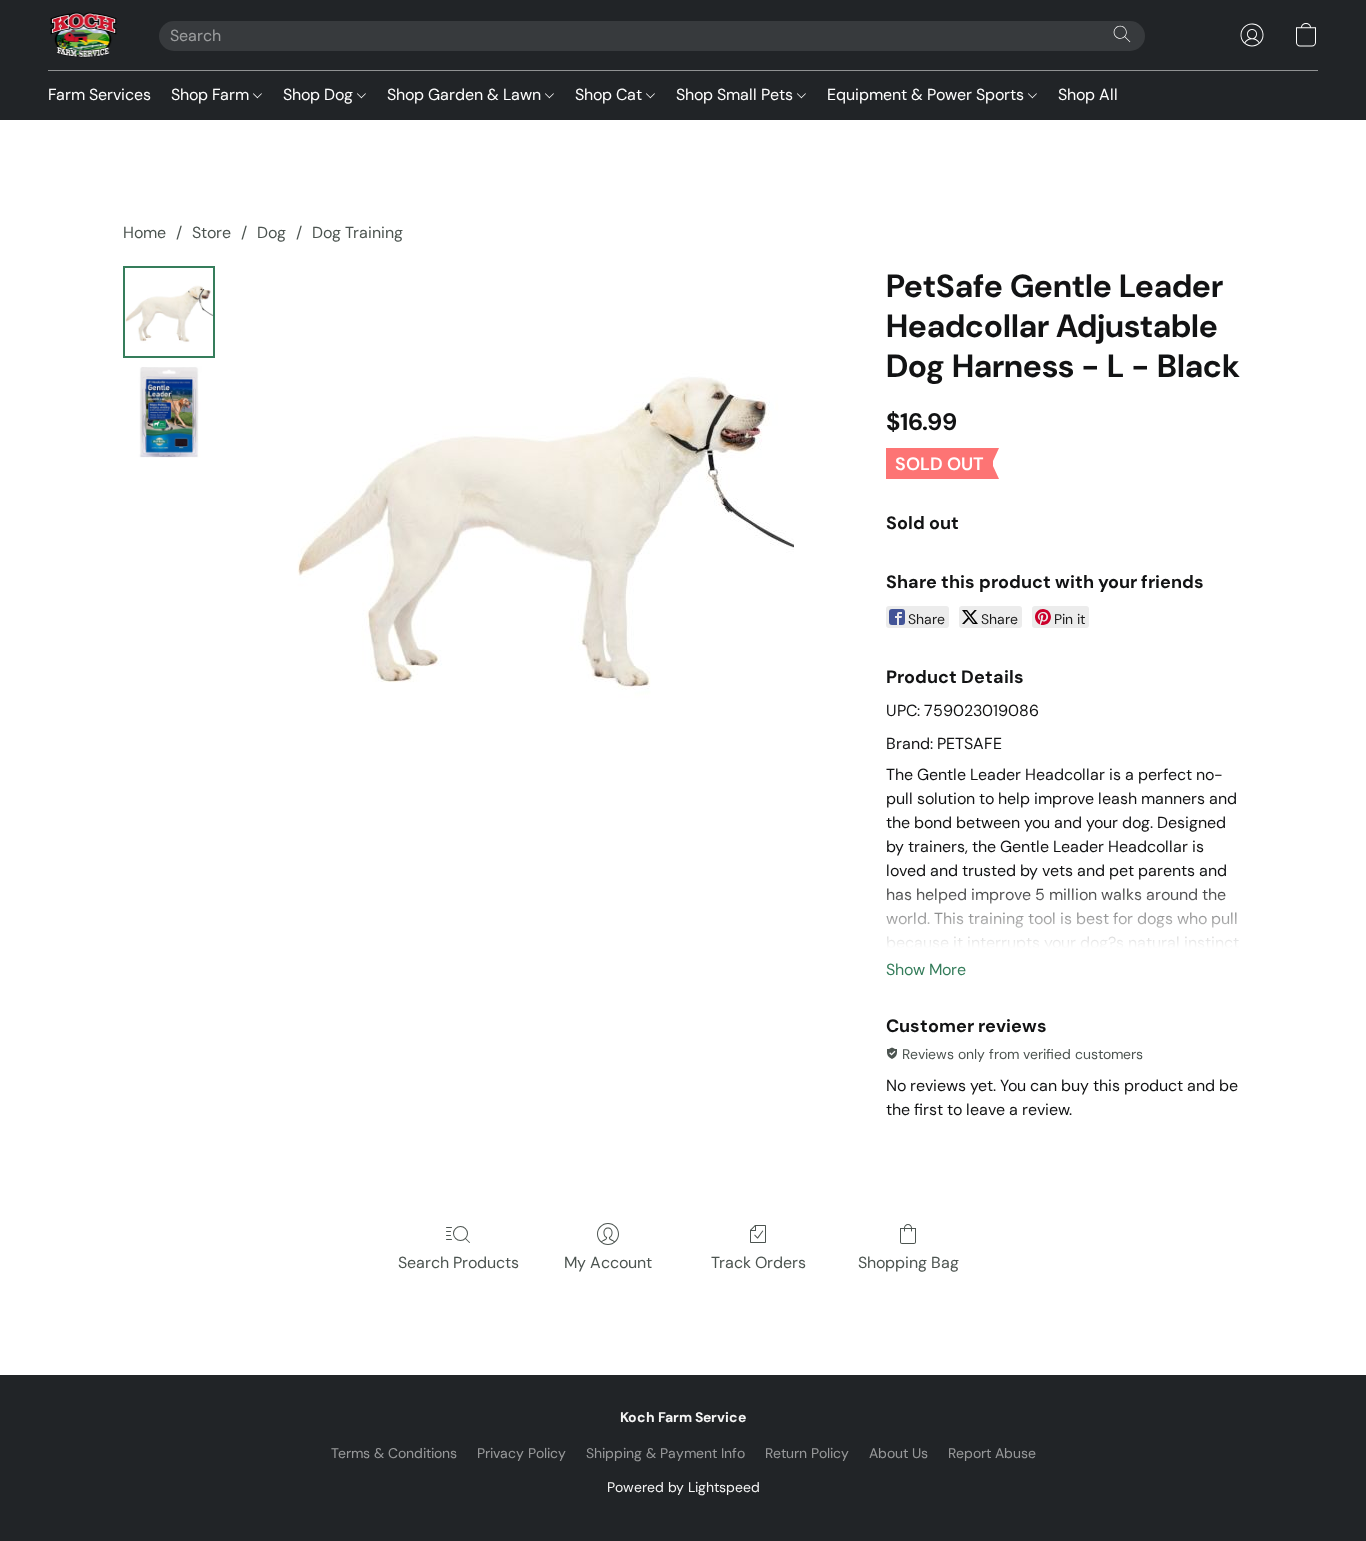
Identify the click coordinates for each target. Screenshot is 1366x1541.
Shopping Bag (908, 1262)
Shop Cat (610, 94)
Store (211, 232)
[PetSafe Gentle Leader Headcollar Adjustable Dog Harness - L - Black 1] (169, 412)
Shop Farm (212, 94)
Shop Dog (320, 94)
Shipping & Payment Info (665, 1453)
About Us (898, 1453)
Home (144, 232)
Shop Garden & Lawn (466, 94)
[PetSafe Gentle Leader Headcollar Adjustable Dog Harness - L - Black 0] (169, 312)
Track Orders (758, 1262)
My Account (608, 1262)
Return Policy (807, 1453)
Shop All (1088, 94)
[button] (83, 35)
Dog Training (357, 232)
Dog (271, 232)
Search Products (458, 1262)
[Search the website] (1122, 34)
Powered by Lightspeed (683, 1487)
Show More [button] (926, 969)
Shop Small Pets (736, 94)
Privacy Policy (521, 1453)
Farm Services (99, 94)
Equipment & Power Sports (927, 94)
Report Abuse (992, 1453)
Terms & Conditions (394, 1453)
